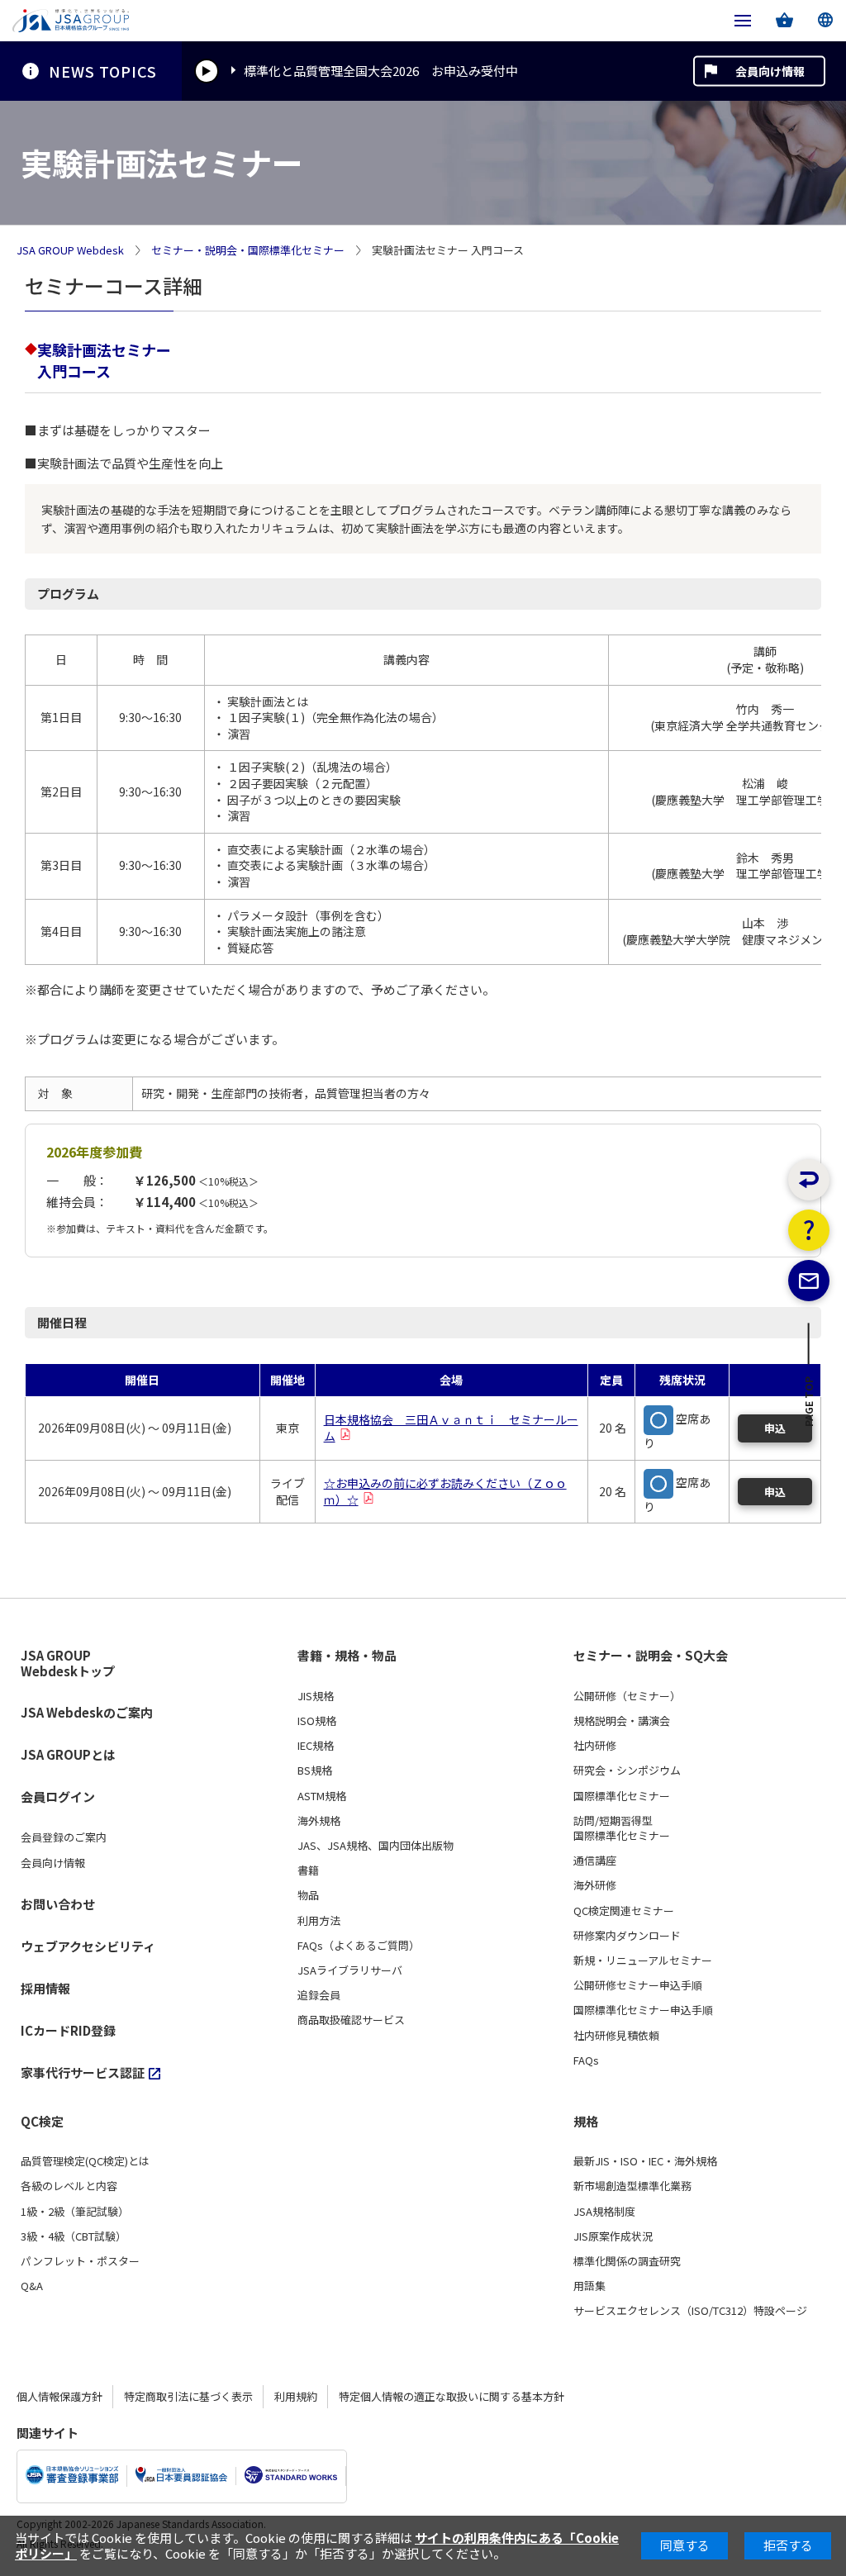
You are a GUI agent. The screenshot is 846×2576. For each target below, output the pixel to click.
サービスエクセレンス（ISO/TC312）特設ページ (690, 2311)
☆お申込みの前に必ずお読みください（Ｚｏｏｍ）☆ (445, 1491)
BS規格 (315, 1770)
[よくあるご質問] (809, 1230)
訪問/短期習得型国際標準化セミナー (622, 1828)
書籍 (308, 1870)
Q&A (32, 2286)
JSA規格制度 (604, 2212)
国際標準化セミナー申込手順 (643, 2010)
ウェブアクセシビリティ (88, 1946)
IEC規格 (316, 1746)
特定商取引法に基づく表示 (188, 2396)
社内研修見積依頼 (616, 2036)
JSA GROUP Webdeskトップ (68, 1663)
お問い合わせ (58, 1904)
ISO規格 (317, 1721)
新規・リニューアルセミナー (643, 1961)
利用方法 (319, 1921)
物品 (308, 1895)
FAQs (586, 2060)
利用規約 (296, 2396)
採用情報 (45, 1988)
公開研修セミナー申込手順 (638, 1985)
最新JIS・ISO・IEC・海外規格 (645, 2161)
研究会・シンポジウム (627, 1770)
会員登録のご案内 (64, 1837)
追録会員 (319, 1995)
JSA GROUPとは (68, 1754)
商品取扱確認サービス (351, 2020)
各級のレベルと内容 (69, 2186)
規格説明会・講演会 (622, 1721)
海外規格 (319, 1821)
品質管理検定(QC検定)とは (85, 2161)
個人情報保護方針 (59, 2396)
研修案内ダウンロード (627, 1936)
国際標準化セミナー (622, 1796)
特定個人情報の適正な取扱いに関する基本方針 (452, 2396)
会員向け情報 (770, 71)
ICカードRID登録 (68, 2030)
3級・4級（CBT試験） (74, 2236)
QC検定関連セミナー (624, 1911)
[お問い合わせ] (809, 1281)
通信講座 (595, 1861)
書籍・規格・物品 (347, 1656)
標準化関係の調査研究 (627, 2261)
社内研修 (595, 1746)
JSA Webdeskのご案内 (87, 1712)
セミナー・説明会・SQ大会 (651, 1656)
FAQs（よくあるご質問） (359, 1946)
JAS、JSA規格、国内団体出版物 (375, 1846)
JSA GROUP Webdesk (70, 250)
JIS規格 (316, 1696)
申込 (775, 1428)
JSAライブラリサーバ (350, 1970)
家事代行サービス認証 (83, 2072)
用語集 (589, 2286)
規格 (586, 2122)
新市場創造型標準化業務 (632, 2186)
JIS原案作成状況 (613, 2236)
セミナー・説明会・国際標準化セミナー (248, 250)
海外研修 (595, 1885)
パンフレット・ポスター (80, 2261)
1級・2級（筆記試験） (75, 2212)
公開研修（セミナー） (627, 1696)
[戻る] (809, 1180)
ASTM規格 (322, 1796)
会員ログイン (58, 1797)
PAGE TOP (809, 1406)
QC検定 (42, 2122)
